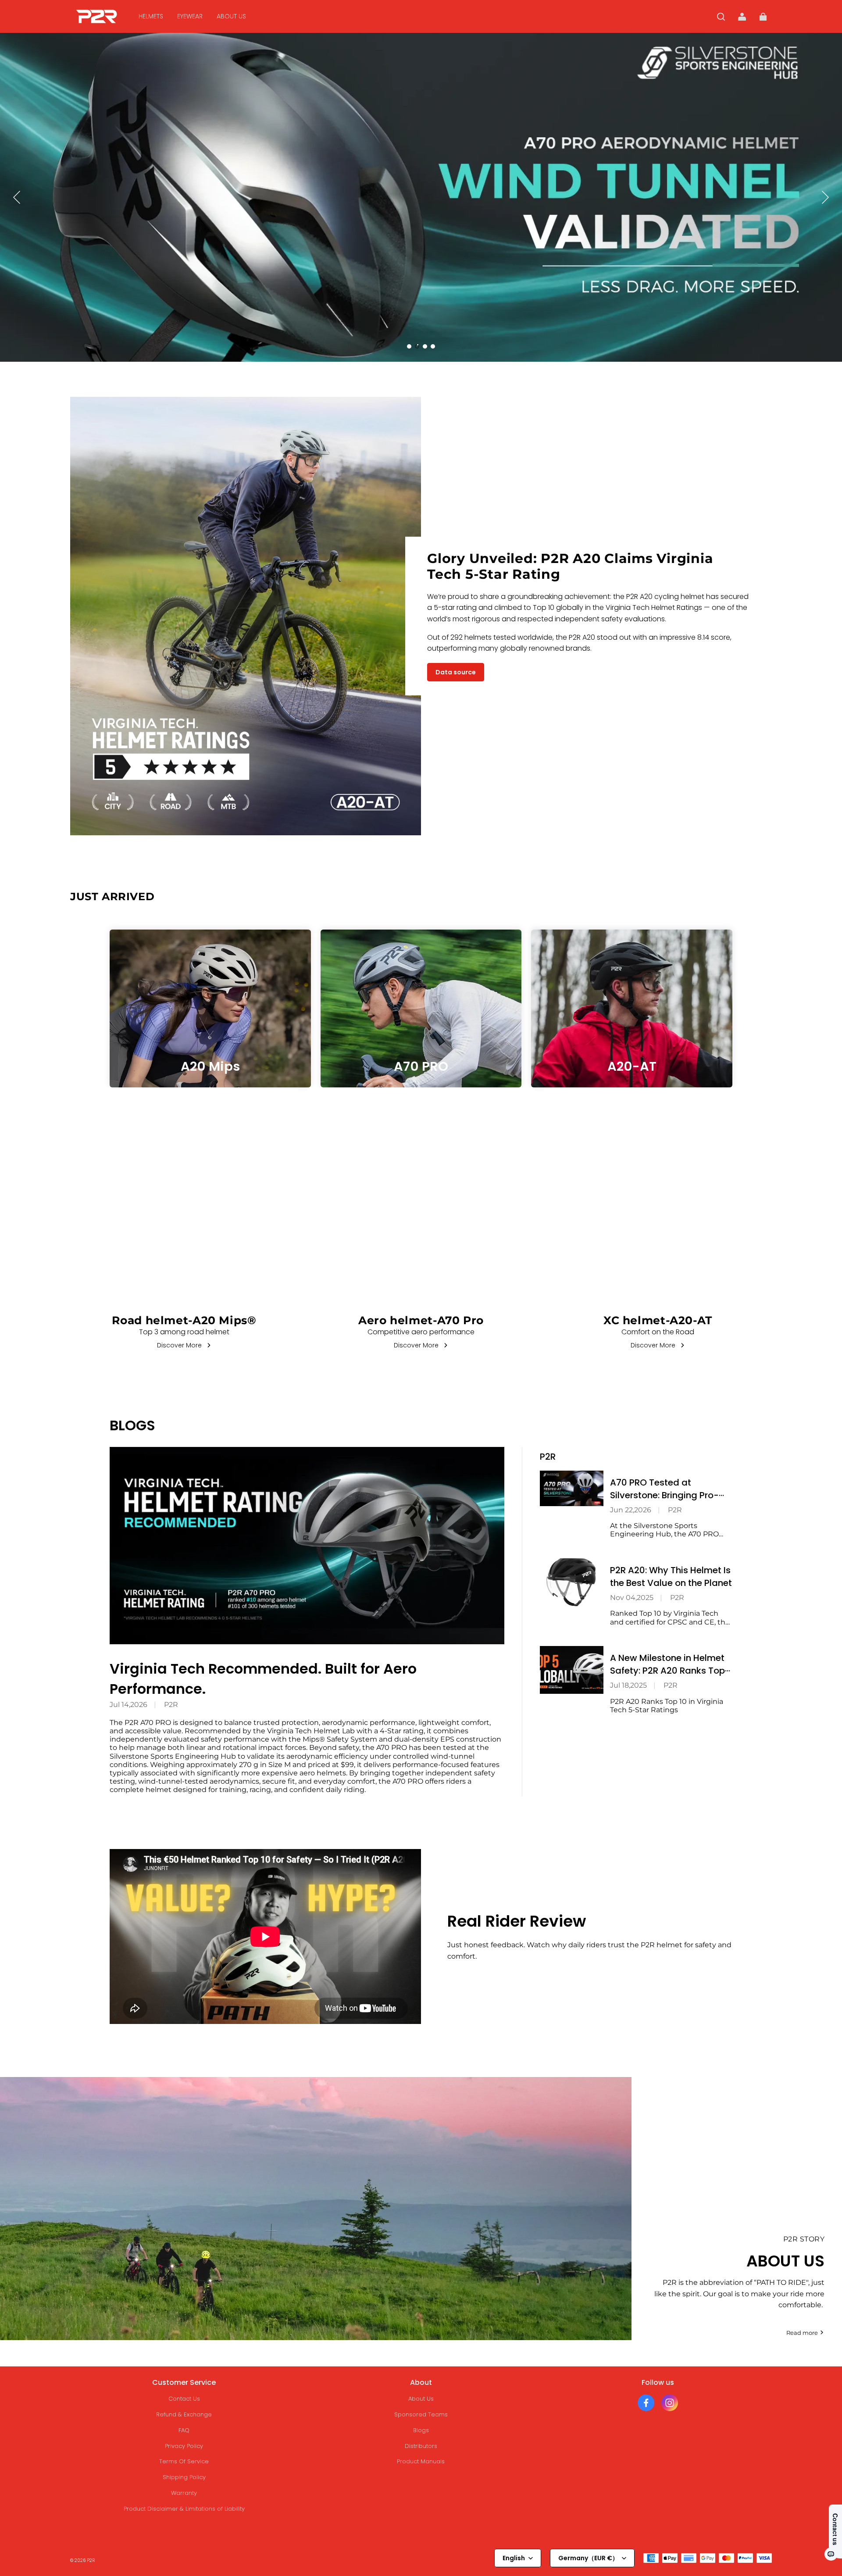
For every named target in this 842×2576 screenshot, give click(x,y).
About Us (421, 2399)
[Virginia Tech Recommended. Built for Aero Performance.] (307, 1546)
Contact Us (184, 2399)
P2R (171, 1705)
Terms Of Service (184, 2461)
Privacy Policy (184, 2446)
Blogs (421, 2430)
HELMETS (151, 16)
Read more (802, 2333)
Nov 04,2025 (632, 1598)
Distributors (421, 2446)
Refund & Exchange (184, 2414)
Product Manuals (421, 2461)
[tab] (409, 346)
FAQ (184, 2430)
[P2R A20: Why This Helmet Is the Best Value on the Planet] (572, 1582)
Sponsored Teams (421, 2414)
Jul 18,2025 (628, 1685)
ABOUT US (231, 16)
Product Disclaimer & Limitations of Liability (184, 2509)
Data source (456, 672)
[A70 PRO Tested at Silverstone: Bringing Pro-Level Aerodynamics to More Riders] (572, 1488)
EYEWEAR (190, 16)
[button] (721, 17)
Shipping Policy (184, 2477)
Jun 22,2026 (631, 1510)
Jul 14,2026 (128, 1705)
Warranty (184, 2493)
